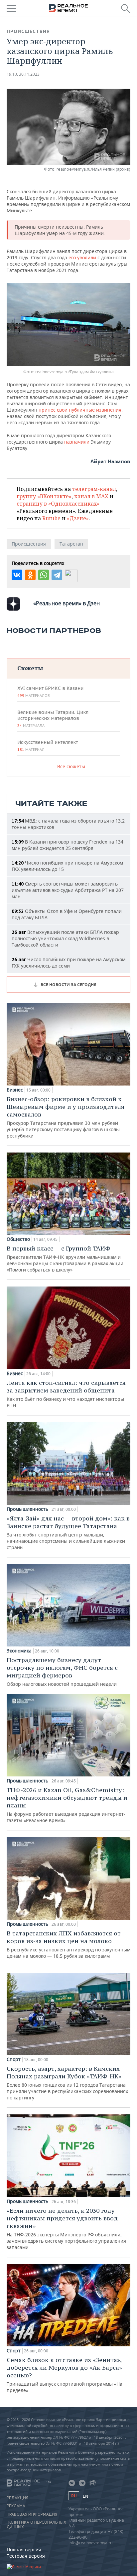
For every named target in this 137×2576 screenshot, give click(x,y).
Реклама (16, 2506)
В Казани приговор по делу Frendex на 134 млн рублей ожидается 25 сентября (68, 845)
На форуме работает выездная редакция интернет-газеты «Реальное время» (67, 1805)
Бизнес (15, 1090)
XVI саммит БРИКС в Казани (50, 692)
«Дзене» (78, 518)
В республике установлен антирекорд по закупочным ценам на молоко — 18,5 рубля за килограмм (68, 1944)
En (85, 2496)
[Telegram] (57, 575)
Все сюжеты (71, 766)
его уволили (82, 257)
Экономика (19, 1651)
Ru (74, 2496)
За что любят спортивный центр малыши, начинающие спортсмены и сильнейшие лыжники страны (68, 1532)
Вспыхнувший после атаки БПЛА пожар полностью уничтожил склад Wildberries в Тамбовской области (65, 938)
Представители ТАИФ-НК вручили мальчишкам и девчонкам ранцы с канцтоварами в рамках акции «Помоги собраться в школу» (65, 1259)
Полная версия (24, 2550)
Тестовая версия (26, 2556)
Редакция (17, 2498)
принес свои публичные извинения (80, 410)
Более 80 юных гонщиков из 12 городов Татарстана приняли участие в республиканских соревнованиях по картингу (67, 2083)
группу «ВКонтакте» (44, 496)
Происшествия (28, 31)
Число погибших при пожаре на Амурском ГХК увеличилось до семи (68, 963)
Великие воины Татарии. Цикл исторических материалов (53, 719)
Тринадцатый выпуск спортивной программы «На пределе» (65, 2375)
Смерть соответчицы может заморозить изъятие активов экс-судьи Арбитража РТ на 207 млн (68, 890)
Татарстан (71, 544)
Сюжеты (30, 668)
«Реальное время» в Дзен (67, 603)
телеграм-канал (94, 489)
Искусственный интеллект (48, 746)
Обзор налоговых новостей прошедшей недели (62, 1672)
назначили (77, 442)
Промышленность (27, 1509)
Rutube (51, 518)
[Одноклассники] (30, 575)
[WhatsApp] (44, 575)
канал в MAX (91, 496)
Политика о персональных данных (36, 2525)
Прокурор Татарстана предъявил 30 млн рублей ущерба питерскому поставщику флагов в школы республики (66, 1117)
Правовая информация (32, 2514)
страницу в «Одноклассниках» (58, 504)
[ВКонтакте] (17, 575)
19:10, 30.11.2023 (23, 74)
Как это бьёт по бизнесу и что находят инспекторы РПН (66, 1394)
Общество (18, 1239)
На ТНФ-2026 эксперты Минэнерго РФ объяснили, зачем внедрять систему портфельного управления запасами (66, 2229)
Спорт (14, 2059)
